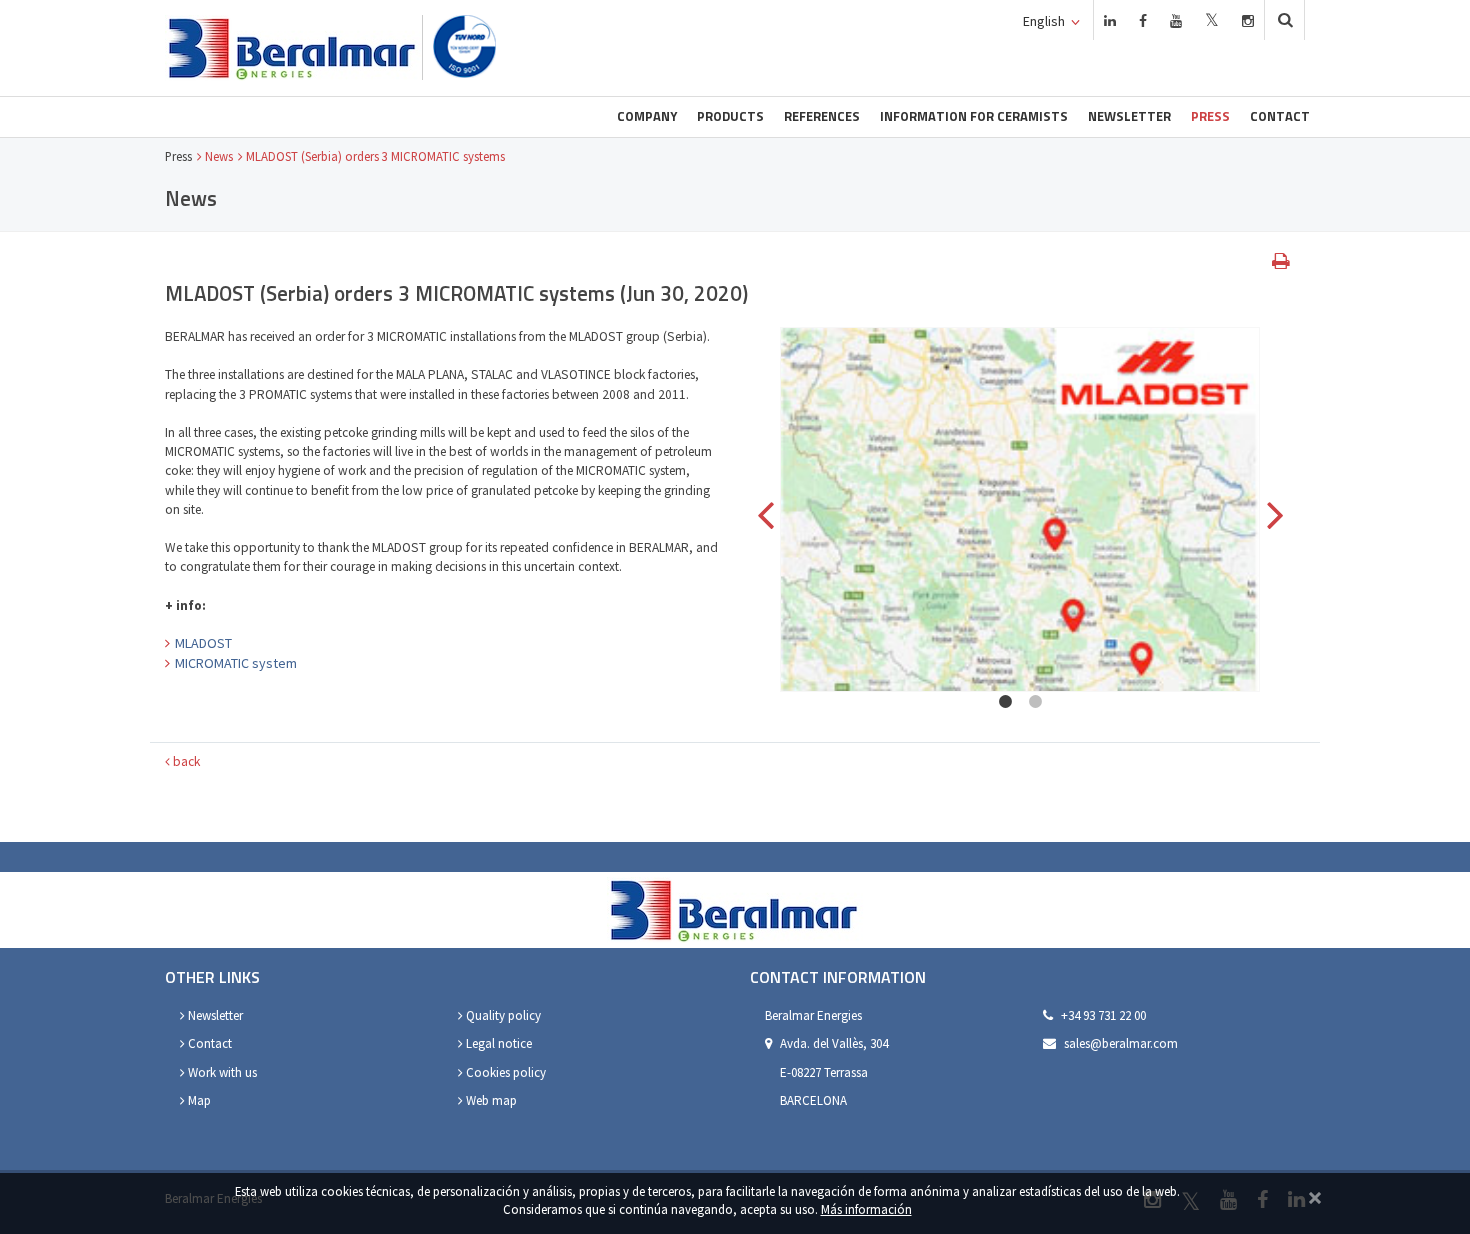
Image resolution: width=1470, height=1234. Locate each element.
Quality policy (502, 1015)
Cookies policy (504, 1072)
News (219, 156)
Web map (490, 1100)
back (185, 761)
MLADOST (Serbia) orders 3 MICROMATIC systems (375, 156)
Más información (866, 1209)
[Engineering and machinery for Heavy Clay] (293, 48)
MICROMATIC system (236, 663)
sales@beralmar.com (1121, 1043)
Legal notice (497, 1043)
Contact (1280, 116)
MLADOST (203, 643)
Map (198, 1100)
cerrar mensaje (1315, 1195)
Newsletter (1129, 116)
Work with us (221, 1072)
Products (730, 116)
